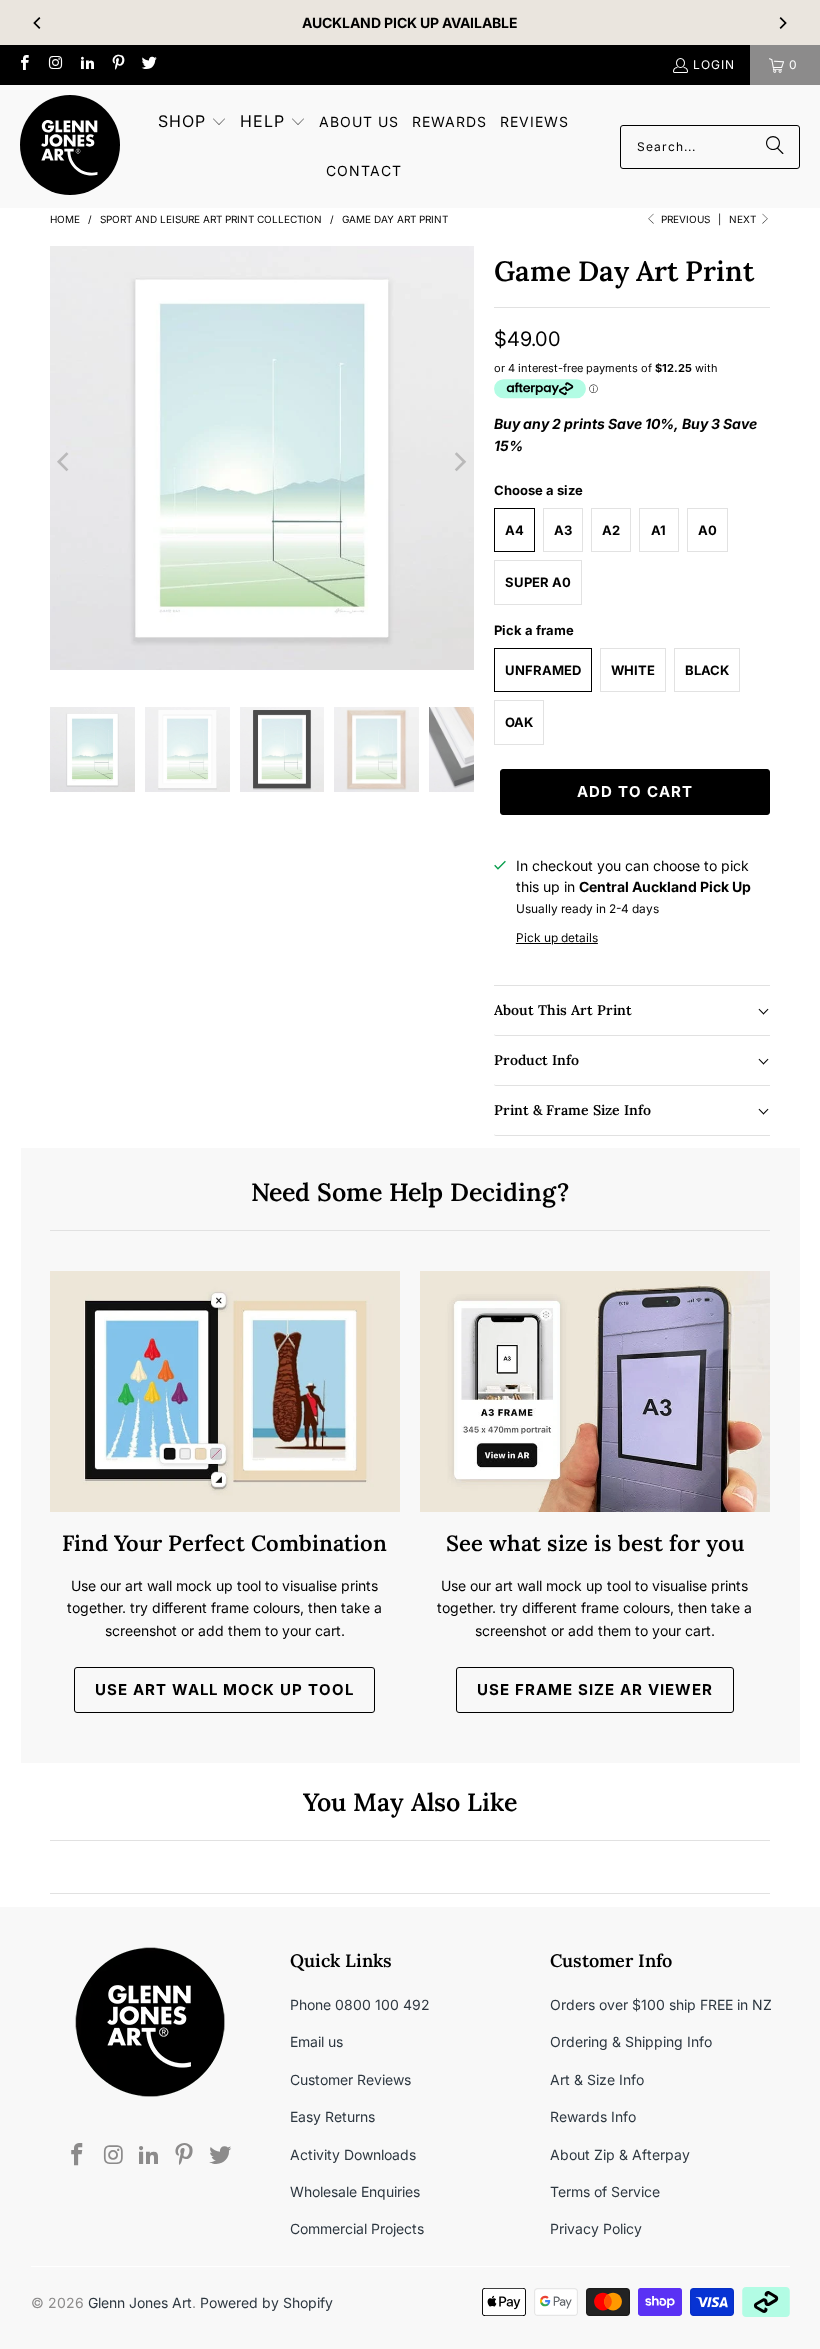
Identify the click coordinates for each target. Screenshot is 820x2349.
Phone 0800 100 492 (360, 2004)
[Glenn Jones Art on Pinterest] (117, 64)
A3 (563, 530)
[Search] (775, 147)
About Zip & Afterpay (620, 2154)
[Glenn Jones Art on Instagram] (54, 64)
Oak (519, 722)
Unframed (543, 670)
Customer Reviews (350, 2079)
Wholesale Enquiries (355, 2191)
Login (714, 64)
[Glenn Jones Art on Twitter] (148, 64)
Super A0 (538, 582)
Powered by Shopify (266, 2302)
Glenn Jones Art (140, 2302)
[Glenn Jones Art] (70, 146)
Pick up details (557, 937)
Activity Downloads (353, 2154)
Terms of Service (605, 2191)
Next (744, 219)
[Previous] (38, 23)
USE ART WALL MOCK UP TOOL (224, 1689)
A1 (658, 530)
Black (707, 670)
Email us (316, 2041)
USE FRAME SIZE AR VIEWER (595, 1689)
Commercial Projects (357, 2228)
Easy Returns (332, 2116)
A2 (611, 530)
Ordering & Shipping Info (631, 2041)
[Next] (782, 23)
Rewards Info (593, 2116)
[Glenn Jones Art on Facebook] (23, 64)
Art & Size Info (597, 2079)
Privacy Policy (596, 2228)
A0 (707, 530)
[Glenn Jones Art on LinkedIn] (86, 64)
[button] (192, 122)
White (633, 670)
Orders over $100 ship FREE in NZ (661, 2004)
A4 (514, 530)
